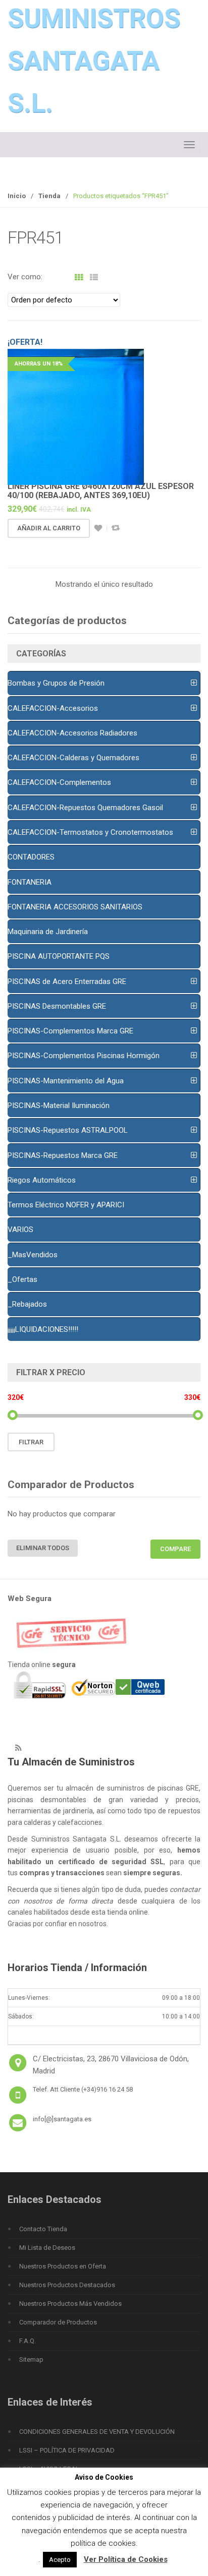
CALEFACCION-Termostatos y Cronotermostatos (90, 832)
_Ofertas (22, 1279)
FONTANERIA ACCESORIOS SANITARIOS (75, 907)
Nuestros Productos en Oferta (63, 2266)
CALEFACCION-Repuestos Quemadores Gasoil (85, 808)
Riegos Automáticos (42, 1180)
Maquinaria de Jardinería (48, 932)
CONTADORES (31, 857)
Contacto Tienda (43, 2229)
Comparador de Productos (58, 2322)
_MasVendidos (33, 1255)
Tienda (49, 196)
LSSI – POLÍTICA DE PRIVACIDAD (67, 2450)
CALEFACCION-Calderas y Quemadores (73, 758)
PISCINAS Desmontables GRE (57, 1006)
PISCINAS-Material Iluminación (59, 1106)
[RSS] (18, 1748)
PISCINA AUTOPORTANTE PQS (59, 956)
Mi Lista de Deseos (47, 2248)
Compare (116, 528)
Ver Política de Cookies (126, 2559)
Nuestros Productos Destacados (67, 2285)
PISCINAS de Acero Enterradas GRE (67, 982)
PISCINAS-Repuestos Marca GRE (63, 1155)
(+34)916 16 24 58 (107, 2089)
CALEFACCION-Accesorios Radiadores (72, 733)
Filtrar (31, 1442)
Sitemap (31, 2359)
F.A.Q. (28, 2341)
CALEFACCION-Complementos (59, 782)
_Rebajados (27, 1304)
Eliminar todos (43, 1548)
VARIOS (20, 1230)
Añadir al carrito (49, 528)
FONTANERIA (30, 882)
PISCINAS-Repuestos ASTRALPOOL (68, 1130)
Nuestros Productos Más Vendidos (70, 2304)
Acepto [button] (60, 2560)
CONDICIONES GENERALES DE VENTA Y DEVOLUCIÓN (97, 2432)
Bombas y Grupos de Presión (56, 683)
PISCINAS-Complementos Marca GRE (70, 1031)
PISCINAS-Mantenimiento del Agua (66, 1081)
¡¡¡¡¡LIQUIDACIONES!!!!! (43, 1329)
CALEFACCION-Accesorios (53, 708)
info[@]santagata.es (62, 2119)
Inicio (17, 196)
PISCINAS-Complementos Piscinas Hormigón (84, 1056)
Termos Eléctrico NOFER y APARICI (66, 1205)
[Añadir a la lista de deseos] (98, 528)
